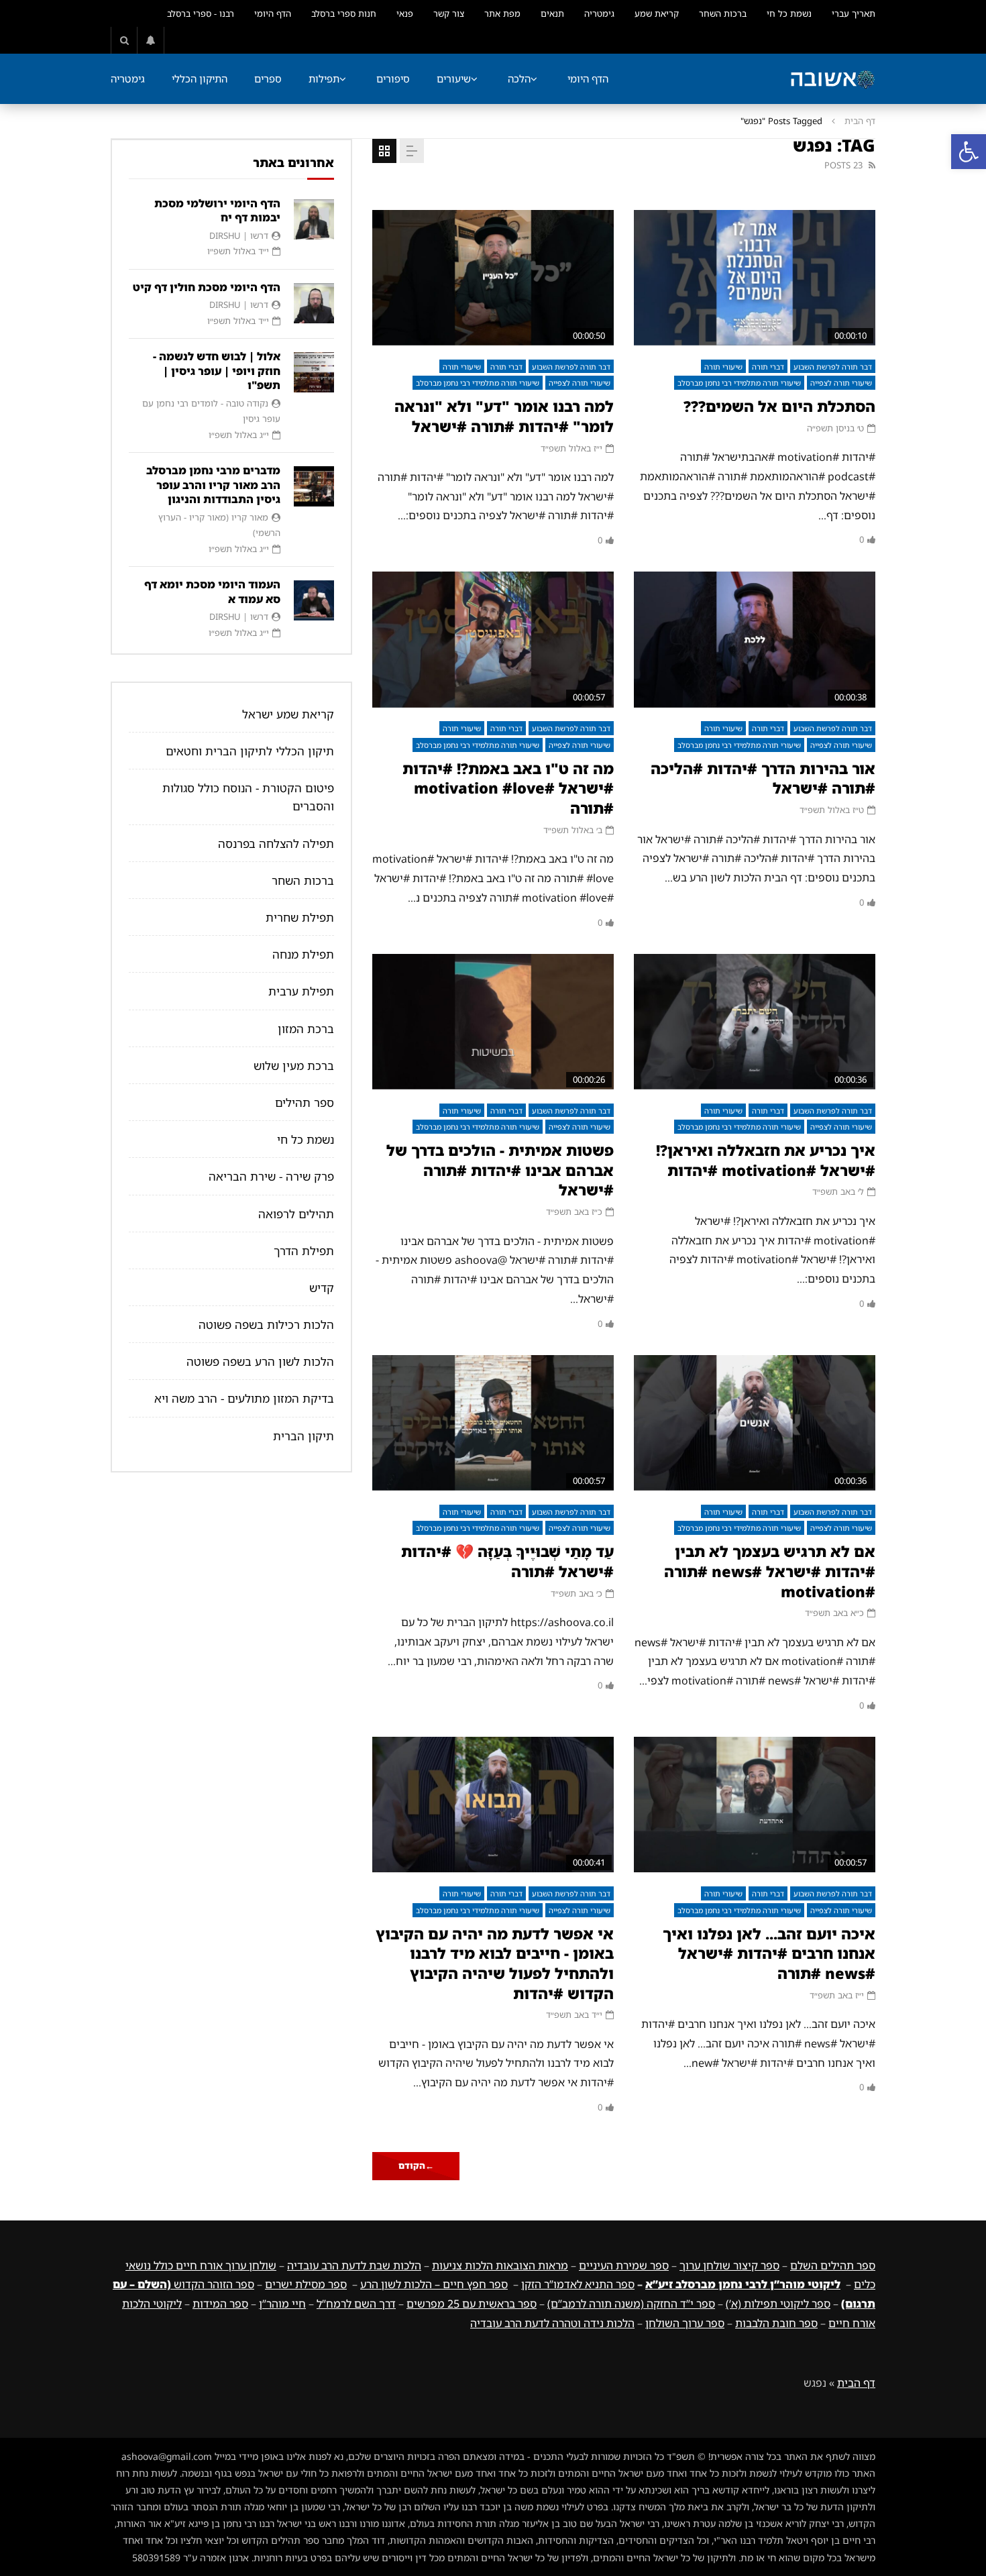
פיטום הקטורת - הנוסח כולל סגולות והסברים (248, 797)
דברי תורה (768, 367)
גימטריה (599, 13)
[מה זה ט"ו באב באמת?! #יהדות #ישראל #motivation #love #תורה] (493, 640)
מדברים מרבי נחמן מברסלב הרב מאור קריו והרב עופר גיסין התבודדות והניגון (213, 485)
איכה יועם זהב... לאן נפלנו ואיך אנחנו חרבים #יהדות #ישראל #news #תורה (769, 1953)
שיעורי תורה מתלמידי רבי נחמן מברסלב (739, 383)
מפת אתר (502, 13)
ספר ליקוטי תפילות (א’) (778, 2304)
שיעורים (454, 78)
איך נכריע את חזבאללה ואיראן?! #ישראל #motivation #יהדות (766, 1160)
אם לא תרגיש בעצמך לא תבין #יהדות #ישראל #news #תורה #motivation (770, 1571)
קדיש (322, 1288)
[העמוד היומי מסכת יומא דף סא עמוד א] (314, 600)
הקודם (416, 2165)
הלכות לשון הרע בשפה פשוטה (260, 1361)
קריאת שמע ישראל (288, 714)
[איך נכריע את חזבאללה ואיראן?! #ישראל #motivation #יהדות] (755, 1022)
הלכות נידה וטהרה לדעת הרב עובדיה (552, 2323)
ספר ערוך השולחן (685, 2323)
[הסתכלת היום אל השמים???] (755, 278)
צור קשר (449, 13)
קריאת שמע (657, 13)
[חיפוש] (124, 40)
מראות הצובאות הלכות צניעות (500, 2265)
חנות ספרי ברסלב (344, 13)
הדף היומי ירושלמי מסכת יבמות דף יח (217, 211)
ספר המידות (220, 2304)
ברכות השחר (723, 13)
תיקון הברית (304, 1436)
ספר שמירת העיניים (624, 2265)
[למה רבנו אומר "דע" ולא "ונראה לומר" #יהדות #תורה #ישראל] (493, 278)
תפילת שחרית (300, 917)
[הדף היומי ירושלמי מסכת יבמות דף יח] (314, 219)
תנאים (552, 13)
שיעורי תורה (723, 367)
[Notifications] (151, 40)
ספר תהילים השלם (833, 2265)
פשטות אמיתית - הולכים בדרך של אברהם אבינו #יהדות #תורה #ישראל (500, 1170)
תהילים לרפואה (296, 1214)
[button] (969, 152)
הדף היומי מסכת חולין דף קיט (207, 287)
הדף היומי (273, 13)
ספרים (268, 78)
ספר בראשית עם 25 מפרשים (472, 2304)
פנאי (405, 13)
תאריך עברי (854, 13)
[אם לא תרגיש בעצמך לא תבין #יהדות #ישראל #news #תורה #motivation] (755, 1423)
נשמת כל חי (789, 13)
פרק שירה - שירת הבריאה (271, 1176)
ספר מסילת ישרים (306, 2284)
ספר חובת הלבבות (776, 2323)
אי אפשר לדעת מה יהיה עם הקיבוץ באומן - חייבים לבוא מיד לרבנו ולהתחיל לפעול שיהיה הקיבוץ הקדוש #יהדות (495, 1964)
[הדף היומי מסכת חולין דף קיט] (314, 303)
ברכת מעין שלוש (294, 1066)
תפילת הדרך (304, 1251)
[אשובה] (832, 79)
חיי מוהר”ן (282, 2304)
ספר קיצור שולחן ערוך (729, 2265)
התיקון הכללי (200, 78)
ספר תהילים (305, 1103)
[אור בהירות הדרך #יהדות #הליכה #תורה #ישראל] (755, 640)
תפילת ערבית (301, 991)
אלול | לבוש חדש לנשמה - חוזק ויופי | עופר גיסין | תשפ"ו (217, 371)
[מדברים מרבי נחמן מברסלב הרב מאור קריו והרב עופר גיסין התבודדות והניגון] (314, 486)
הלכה (519, 78)
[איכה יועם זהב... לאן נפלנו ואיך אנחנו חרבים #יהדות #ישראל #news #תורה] (755, 1805)
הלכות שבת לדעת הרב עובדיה (354, 2265)
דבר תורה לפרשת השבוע (833, 367)
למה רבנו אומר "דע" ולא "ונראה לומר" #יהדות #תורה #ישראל (504, 416)
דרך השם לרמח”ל (356, 2304)
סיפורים (393, 78)
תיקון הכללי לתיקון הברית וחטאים (250, 751)
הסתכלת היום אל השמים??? (779, 406)
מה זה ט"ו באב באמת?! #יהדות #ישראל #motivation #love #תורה (508, 788)
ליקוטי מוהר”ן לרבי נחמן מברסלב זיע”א (743, 2284)
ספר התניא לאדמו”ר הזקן (578, 2284)
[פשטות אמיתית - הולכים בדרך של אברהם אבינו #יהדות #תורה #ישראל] (493, 1022)
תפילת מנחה (303, 954)
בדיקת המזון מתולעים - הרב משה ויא (244, 1398)
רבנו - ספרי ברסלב (201, 13)
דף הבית (860, 121)
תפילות (324, 78)
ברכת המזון (306, 1029)
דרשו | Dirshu (239, 235)
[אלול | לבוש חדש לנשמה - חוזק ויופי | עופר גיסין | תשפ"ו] (314, 372)
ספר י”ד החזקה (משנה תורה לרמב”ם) (631, 2304)
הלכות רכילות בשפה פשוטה (266, 1325)
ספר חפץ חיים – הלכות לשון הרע (434, 2284)
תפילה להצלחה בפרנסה (276, 844)
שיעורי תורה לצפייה (841, 383)
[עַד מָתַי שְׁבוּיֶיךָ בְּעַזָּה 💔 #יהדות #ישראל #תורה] (493, 1423)
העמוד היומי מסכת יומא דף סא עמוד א (212, 592)
